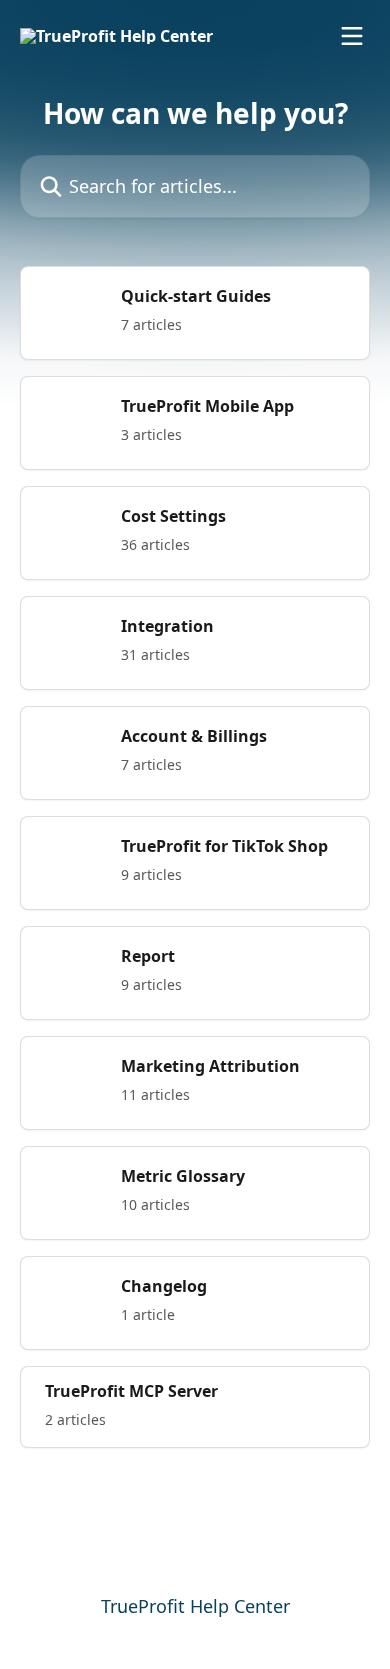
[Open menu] (352, 36)
